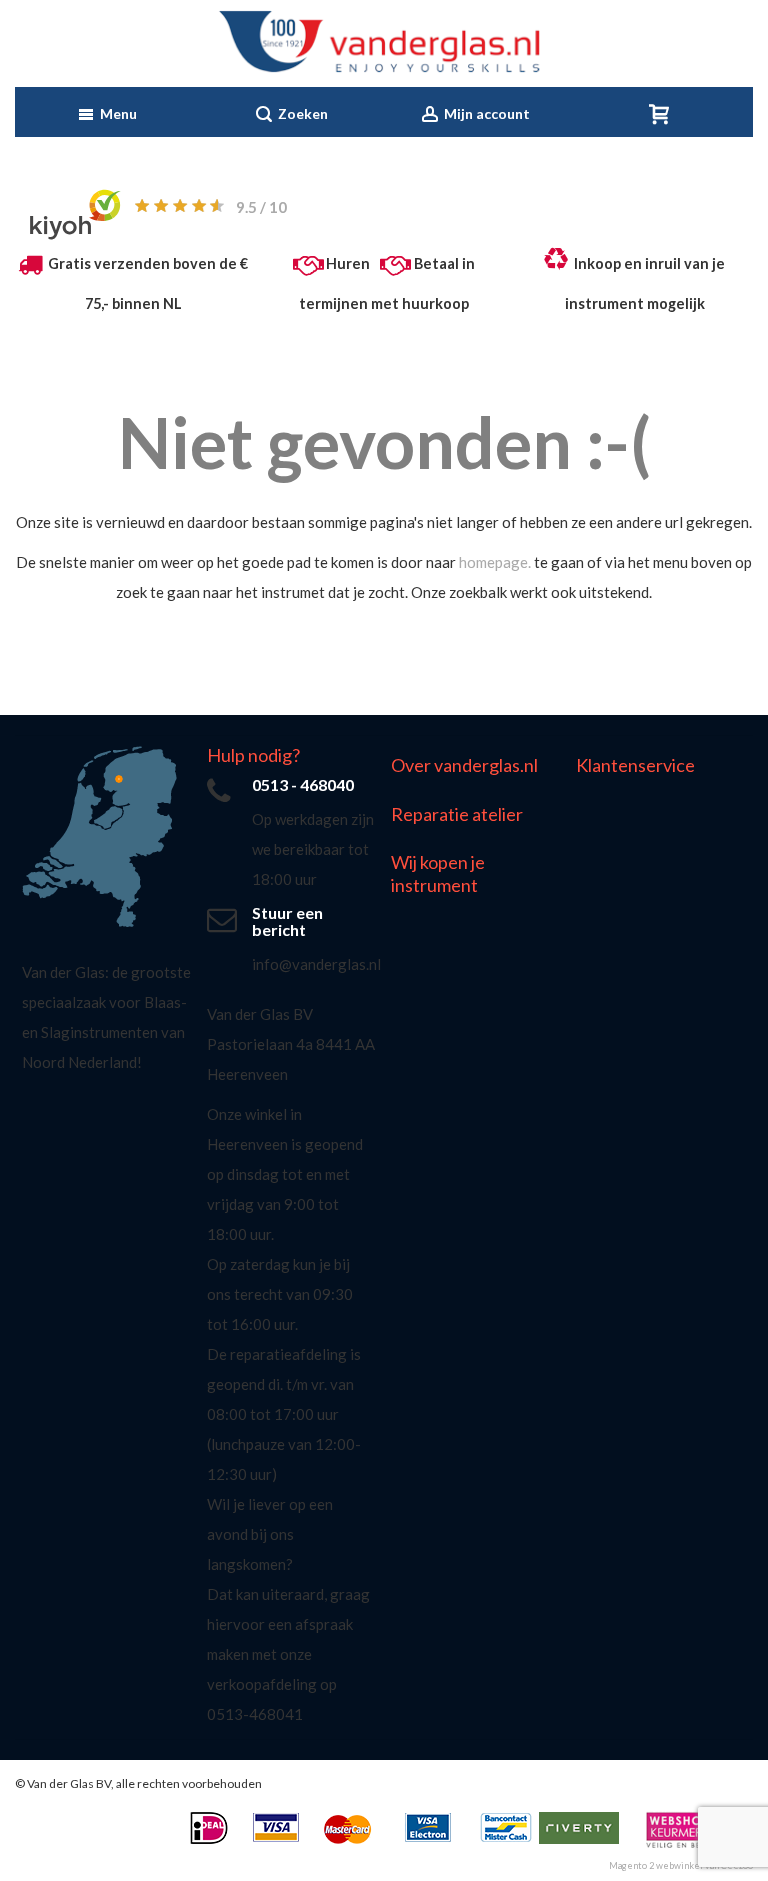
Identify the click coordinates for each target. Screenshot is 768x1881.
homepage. (495, 562)
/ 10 (261, 207)
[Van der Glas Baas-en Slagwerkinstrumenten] (384, 43)
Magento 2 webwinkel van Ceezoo (681, 1865)
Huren (348, 263)
